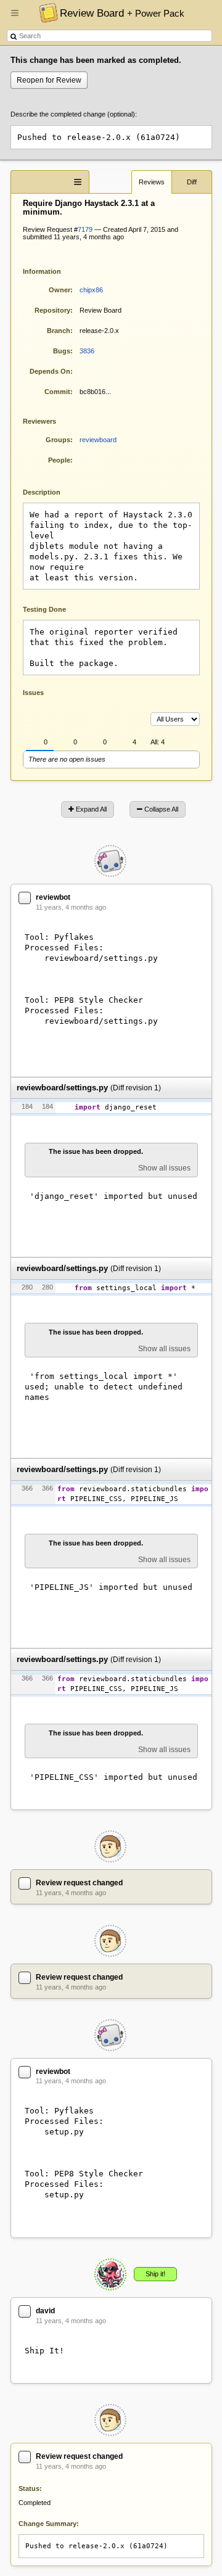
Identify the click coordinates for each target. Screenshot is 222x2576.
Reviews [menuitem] (152, 182)
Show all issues (164, 1168)
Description (51, 491)
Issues (33, 693)
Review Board (122, 13)
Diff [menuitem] (192, 182)
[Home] (45, 12)
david (45, 2311)
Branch (59, 331)
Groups (58, 440)
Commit (57, 392)
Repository (52, 310)
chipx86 (91, 290)
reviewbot (53, 897)
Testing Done (44, 609)
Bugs (62, 351)
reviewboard (98, 440)
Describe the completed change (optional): (74, 114)
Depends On (50, 371)
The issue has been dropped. (96, 1151)
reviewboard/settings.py (62, 1088)
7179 (85, 229)
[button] (15, 18)
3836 (87, 351)
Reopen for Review (49, 80)
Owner (60, 290)
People (59, 460)
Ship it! (155, 2274)
